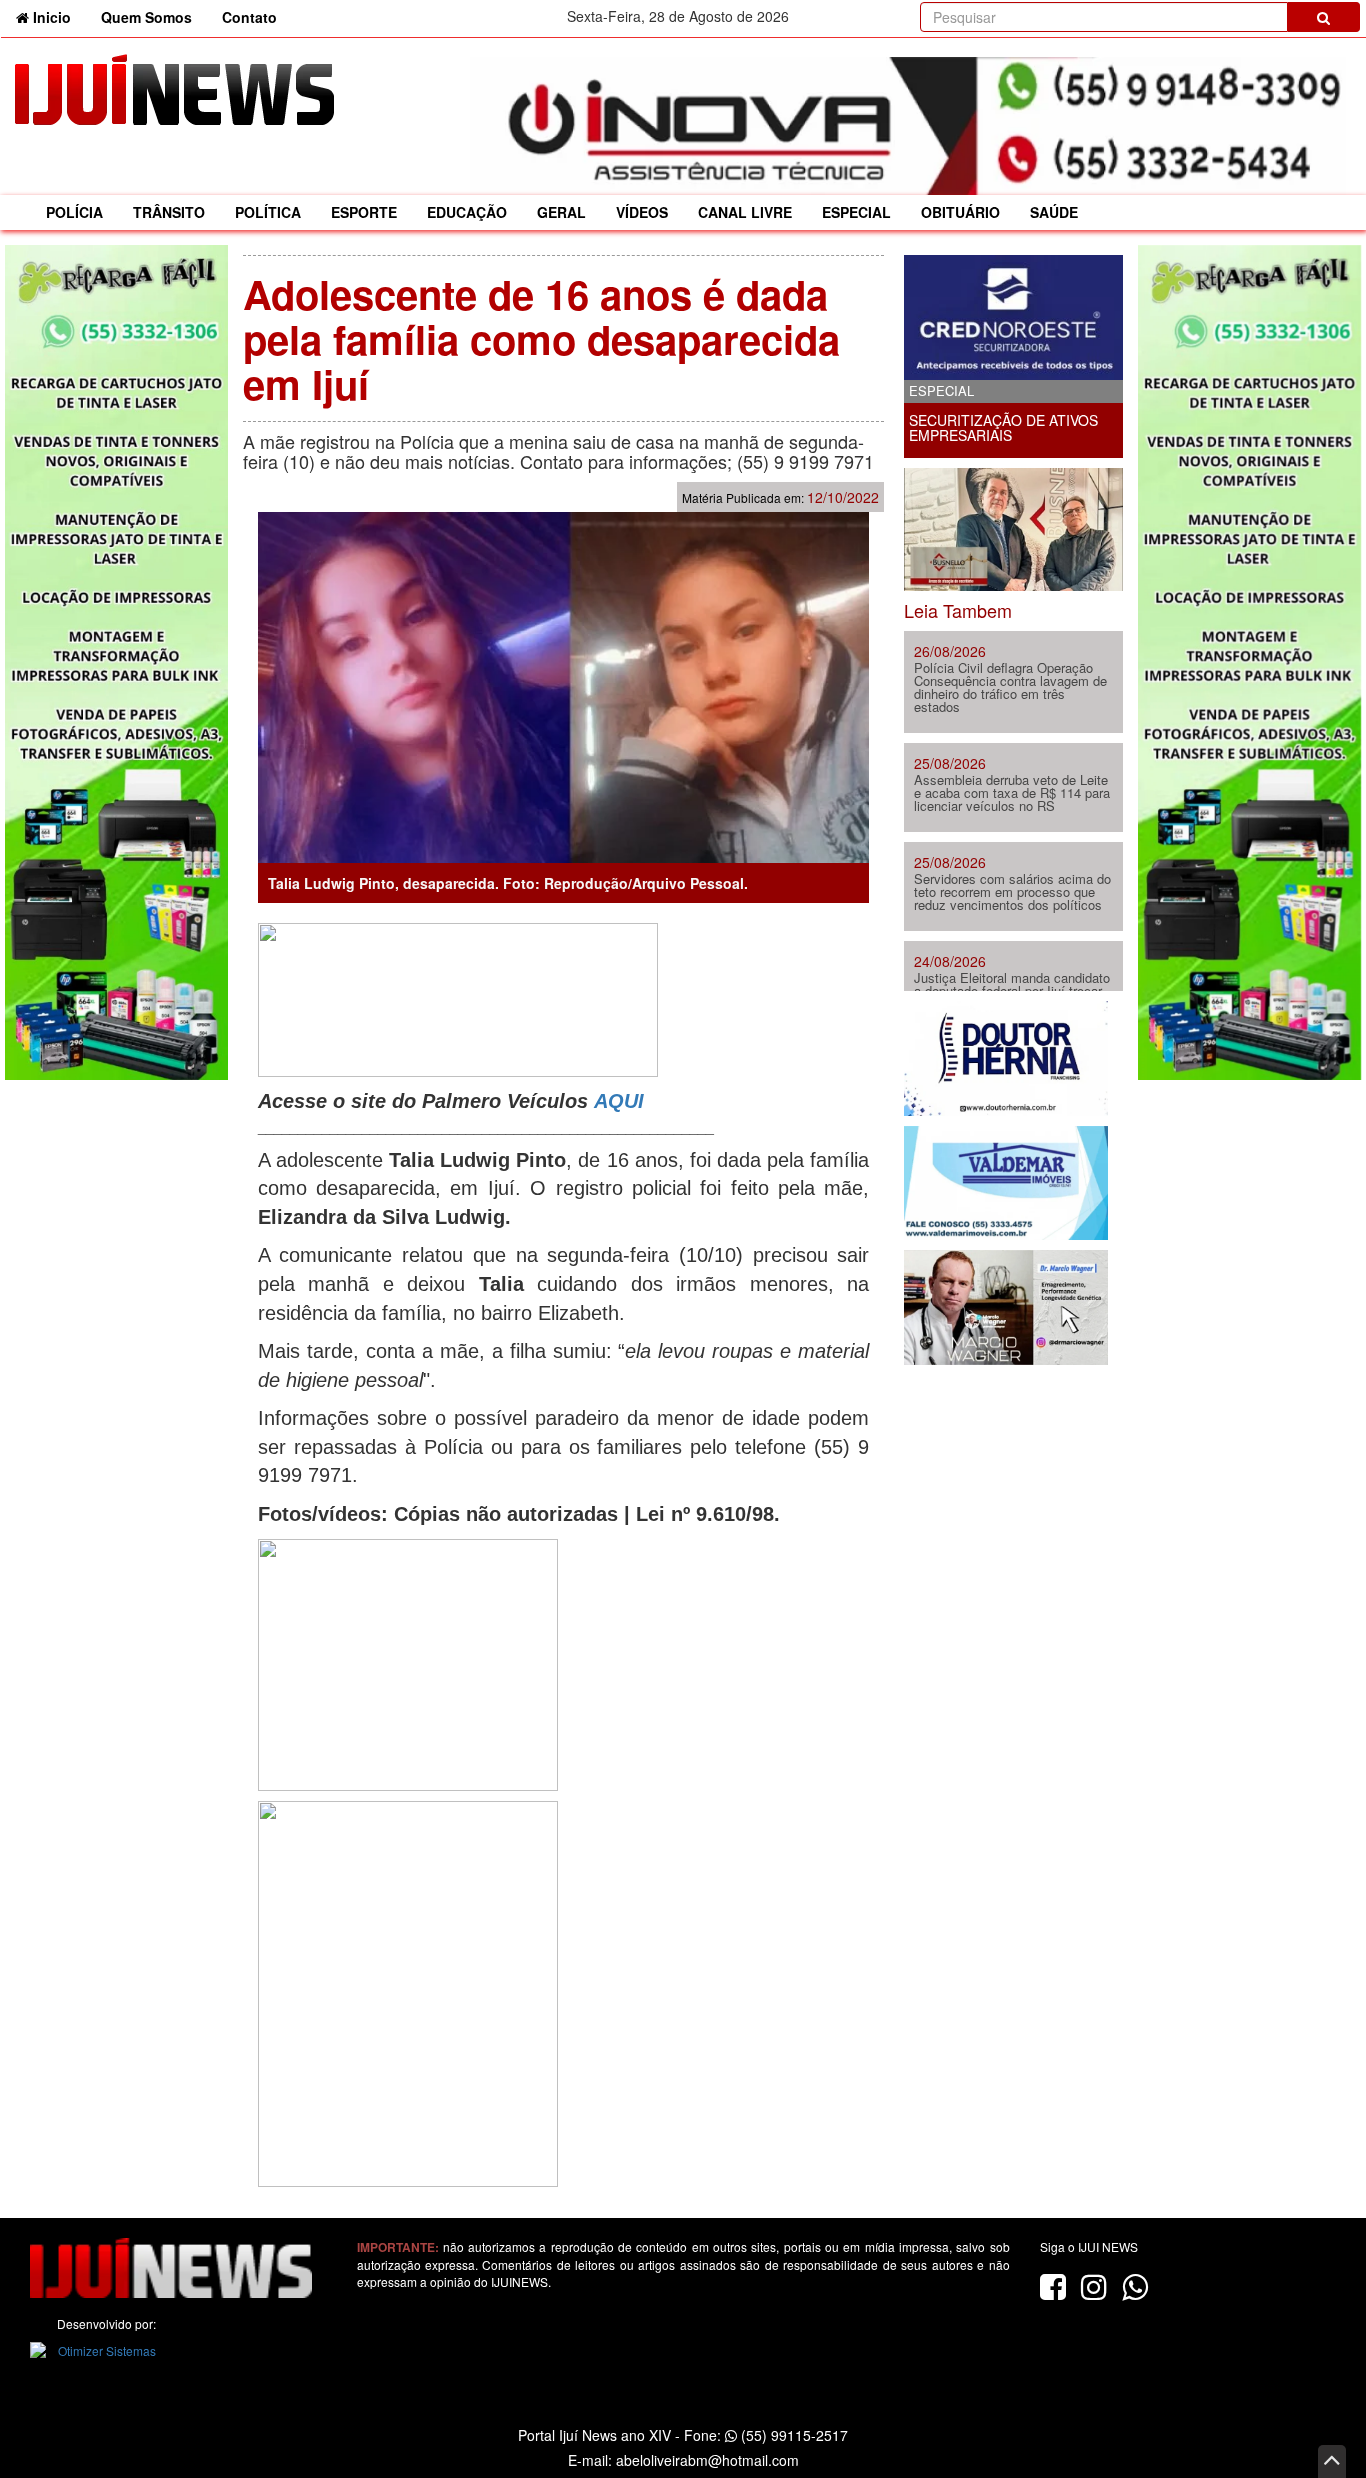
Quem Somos (146, 17)
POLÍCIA (74, 212)
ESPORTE (364, 212)
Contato (249, 17)
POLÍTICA (268, 212)
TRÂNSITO (169, 212)
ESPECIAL (856, 212)
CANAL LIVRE (745, 212)
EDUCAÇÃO (467, 212)
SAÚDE (1054, 212)
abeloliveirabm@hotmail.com (707, 2460)
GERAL (561, 212)
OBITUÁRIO (960, 212)
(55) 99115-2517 (792, 2435)
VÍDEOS (642, 212)
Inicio (57, 16)
